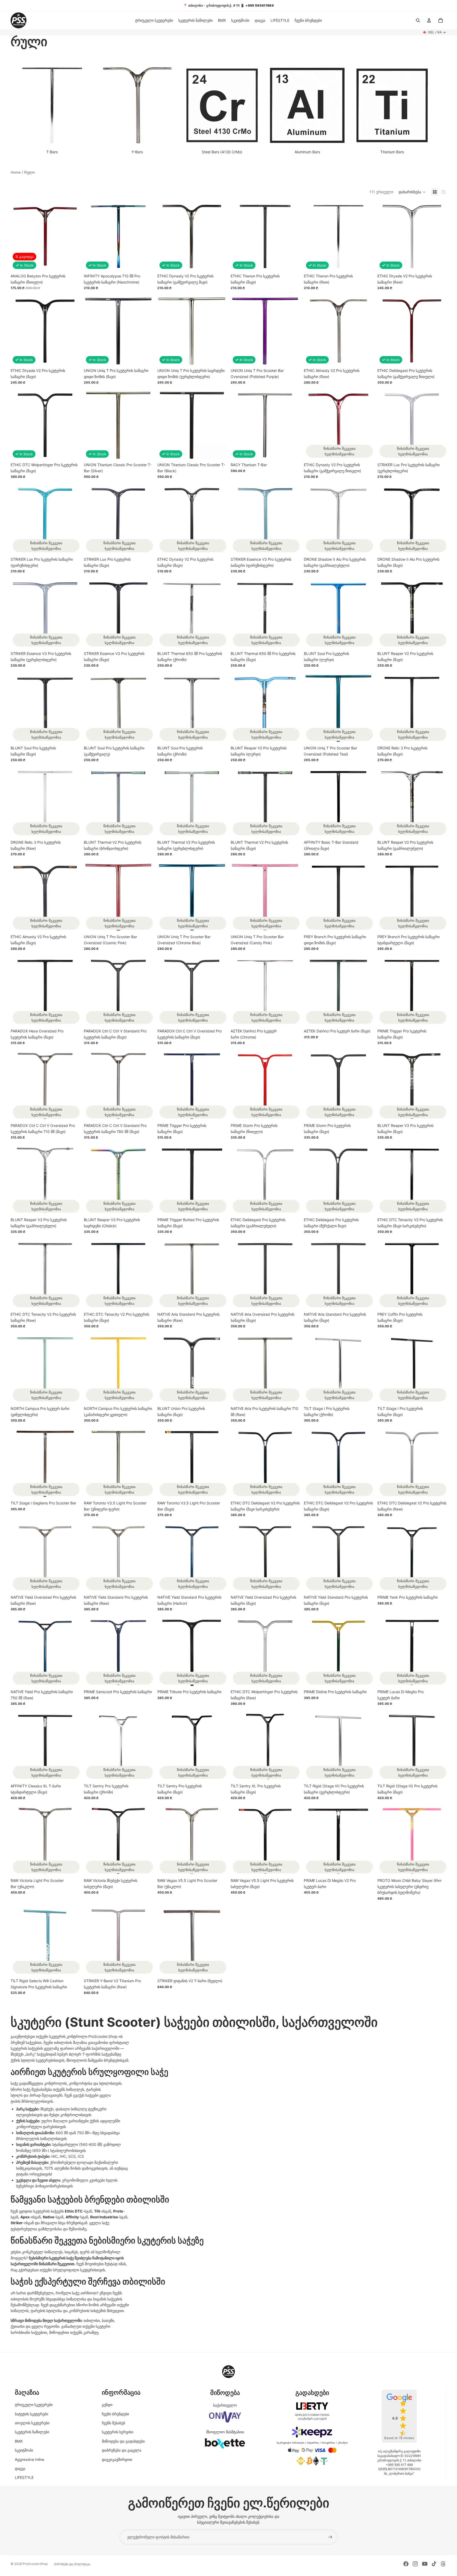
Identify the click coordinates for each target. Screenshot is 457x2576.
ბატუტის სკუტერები (31, 2414)
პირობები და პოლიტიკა (72, 2564)
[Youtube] (425, 2564)
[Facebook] (406, 2564)
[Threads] (443, 2564)
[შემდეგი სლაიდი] (438, 237)
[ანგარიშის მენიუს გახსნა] (429, 20)
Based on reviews (399, 2438)
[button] (412, 192)
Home (16, 172)
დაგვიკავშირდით (117, 2459)
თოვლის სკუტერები (32, 2423)
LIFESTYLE (24, 2477)
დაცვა (20, 2468)
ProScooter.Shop (35, 2564)
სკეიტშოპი (24, 2450)
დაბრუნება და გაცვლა (122, 2450)
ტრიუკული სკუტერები (34, 2405)
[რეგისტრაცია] (330, 2537)
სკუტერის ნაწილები (32, 2432)
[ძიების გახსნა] (418, 20)
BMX (19, 2441)
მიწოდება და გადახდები (123, 2441)
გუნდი (107, 2405)
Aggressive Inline (29, 2459)
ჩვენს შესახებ (113, 2423)
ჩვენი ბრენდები (115, 2414)
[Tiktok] (434, 2564)
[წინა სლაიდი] (385, 237)
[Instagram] (415, 2564)
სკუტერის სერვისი (118, 2432)
